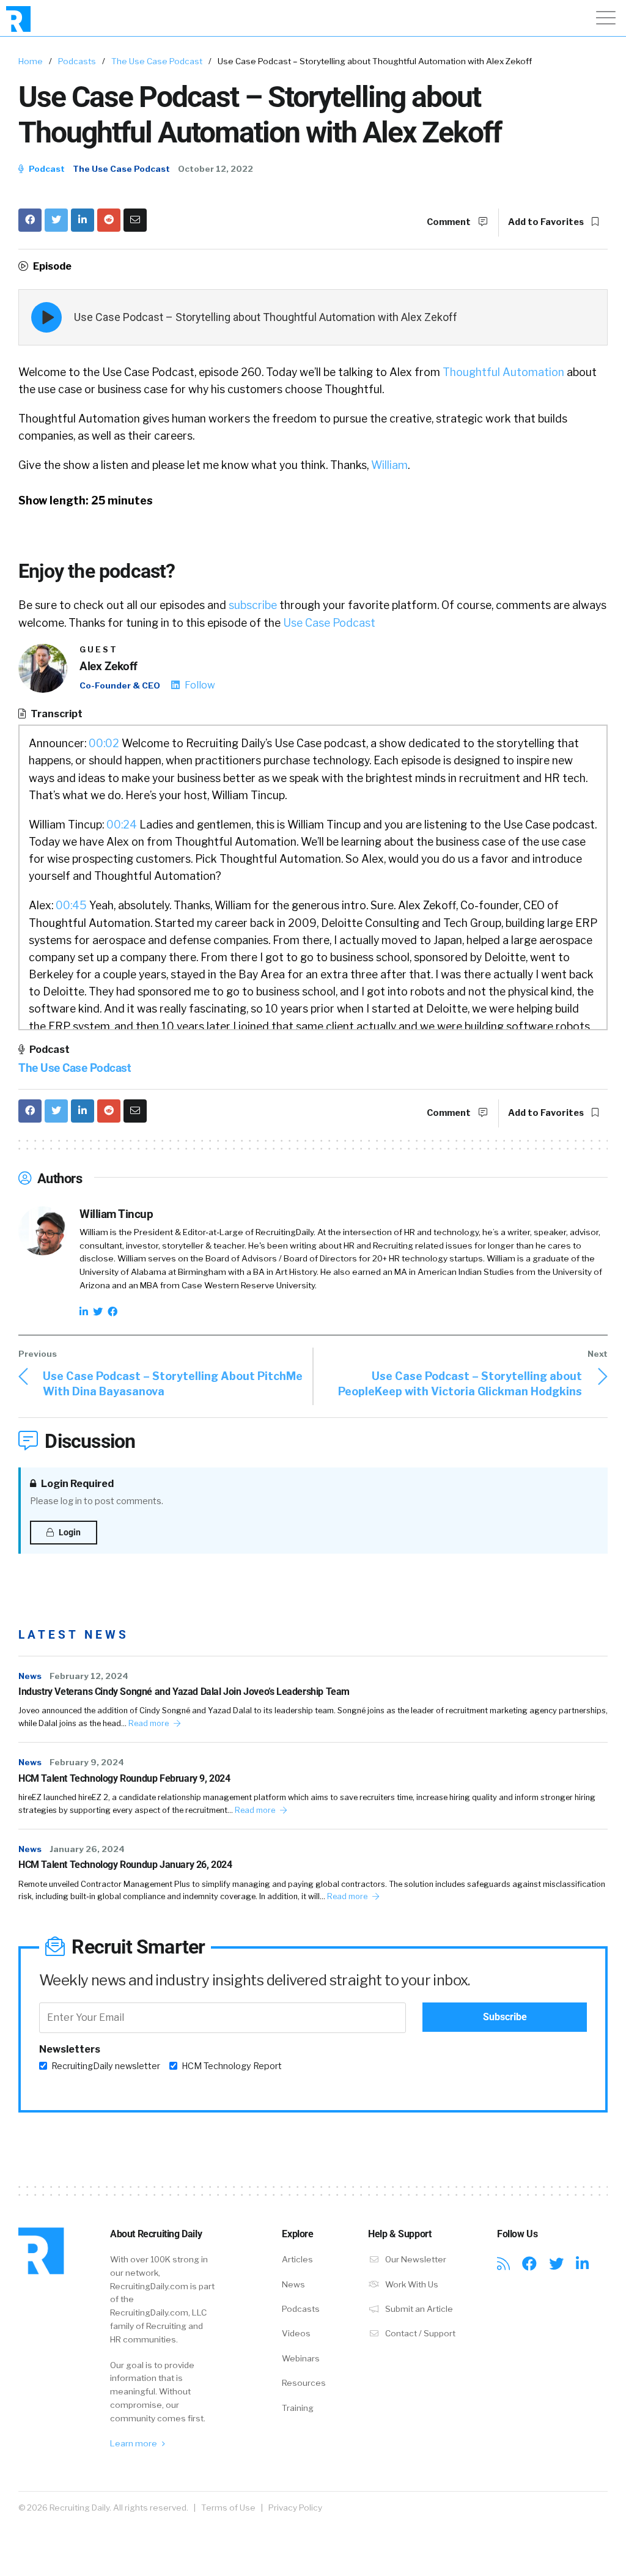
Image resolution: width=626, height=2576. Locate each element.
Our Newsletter (415, 2259)
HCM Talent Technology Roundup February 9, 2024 (124, 1778)
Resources (304, 2383)
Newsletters (70, 2049)
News (30, 1676)
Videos (296, 2333)
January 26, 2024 (87, 1849)
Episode (51, 266)
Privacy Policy (295, 2508)
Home (31, 61)
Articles (297, 2259)
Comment (450, 222)
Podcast (46, 169)
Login (69, 1532)
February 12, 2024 (89, 1676)
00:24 (122, 825)
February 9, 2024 (87, 1762)
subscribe (253, 605)
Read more (149, 1723)
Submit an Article (418, 2309)
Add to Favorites (547, 222)
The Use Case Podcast (157, 61)
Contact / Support (419, 2333)
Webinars (301, 2358)
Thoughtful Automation (503, 372)
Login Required (76, 1484)
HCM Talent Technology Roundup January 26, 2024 (125, 1865)
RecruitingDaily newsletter (106, 2066)
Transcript (56, 714)
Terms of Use (228, 2508)
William (389, 465)
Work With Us (411, 2284)
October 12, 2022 (215, 169)
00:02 (104, 743)
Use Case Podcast (329, 623)
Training (298, 2408)
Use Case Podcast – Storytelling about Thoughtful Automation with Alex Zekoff (266, 317)
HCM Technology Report (232, 2066)
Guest (99, 650)
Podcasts (77, 61)
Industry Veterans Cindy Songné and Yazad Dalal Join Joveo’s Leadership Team (184, 1692)
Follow (199, 685)
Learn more (134, 2443)
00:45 (71, 905)
